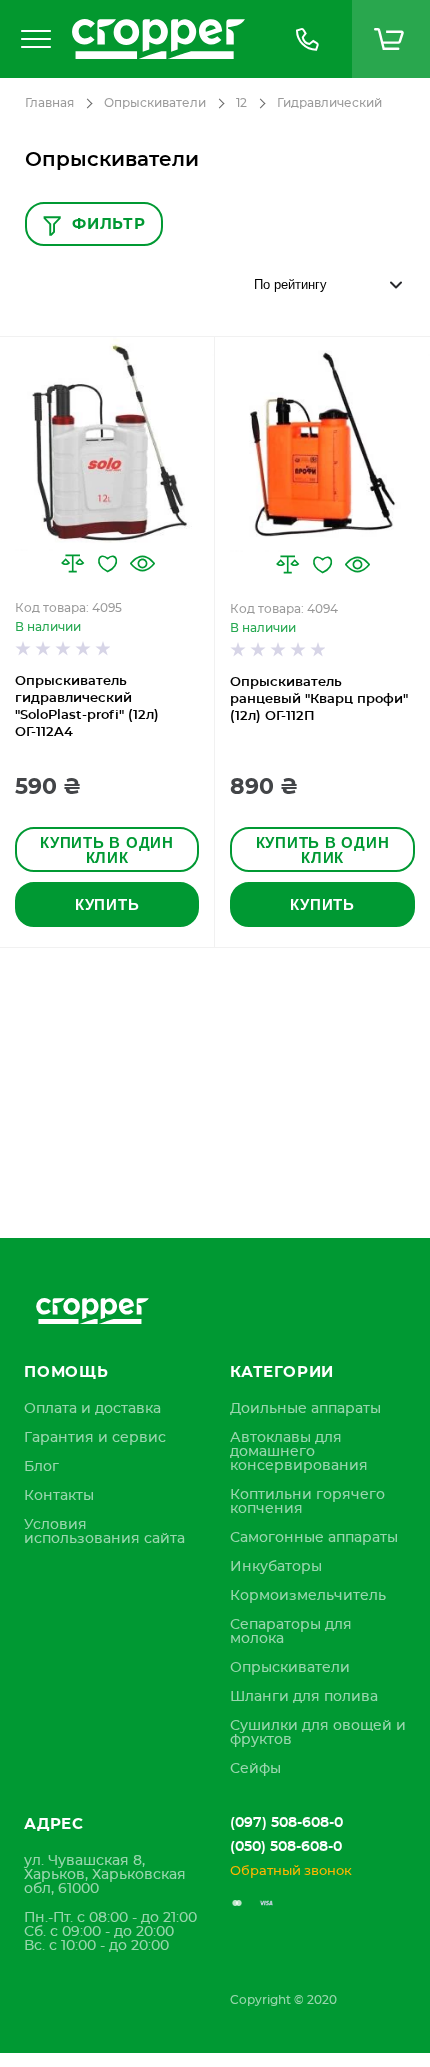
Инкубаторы (276, 1567)
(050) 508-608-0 (286, 1847)
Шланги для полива (304, 1697)
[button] (72, 563)
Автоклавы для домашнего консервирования (299, 1452)
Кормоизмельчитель (308, 1596)
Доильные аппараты (305, 1409)
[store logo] (162, 39)
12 (241, 103)
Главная (49, 103)
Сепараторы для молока (291, 1632)
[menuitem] (92, 1409)
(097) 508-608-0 (286, 1823)
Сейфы (255, 1769)
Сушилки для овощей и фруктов (318, 1733)
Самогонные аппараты (314, 1538)
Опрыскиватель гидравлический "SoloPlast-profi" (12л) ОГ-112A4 (87, 707)
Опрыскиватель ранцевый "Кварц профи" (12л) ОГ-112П (319, 699)
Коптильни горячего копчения (307, 1502)
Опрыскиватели (155, 103)
